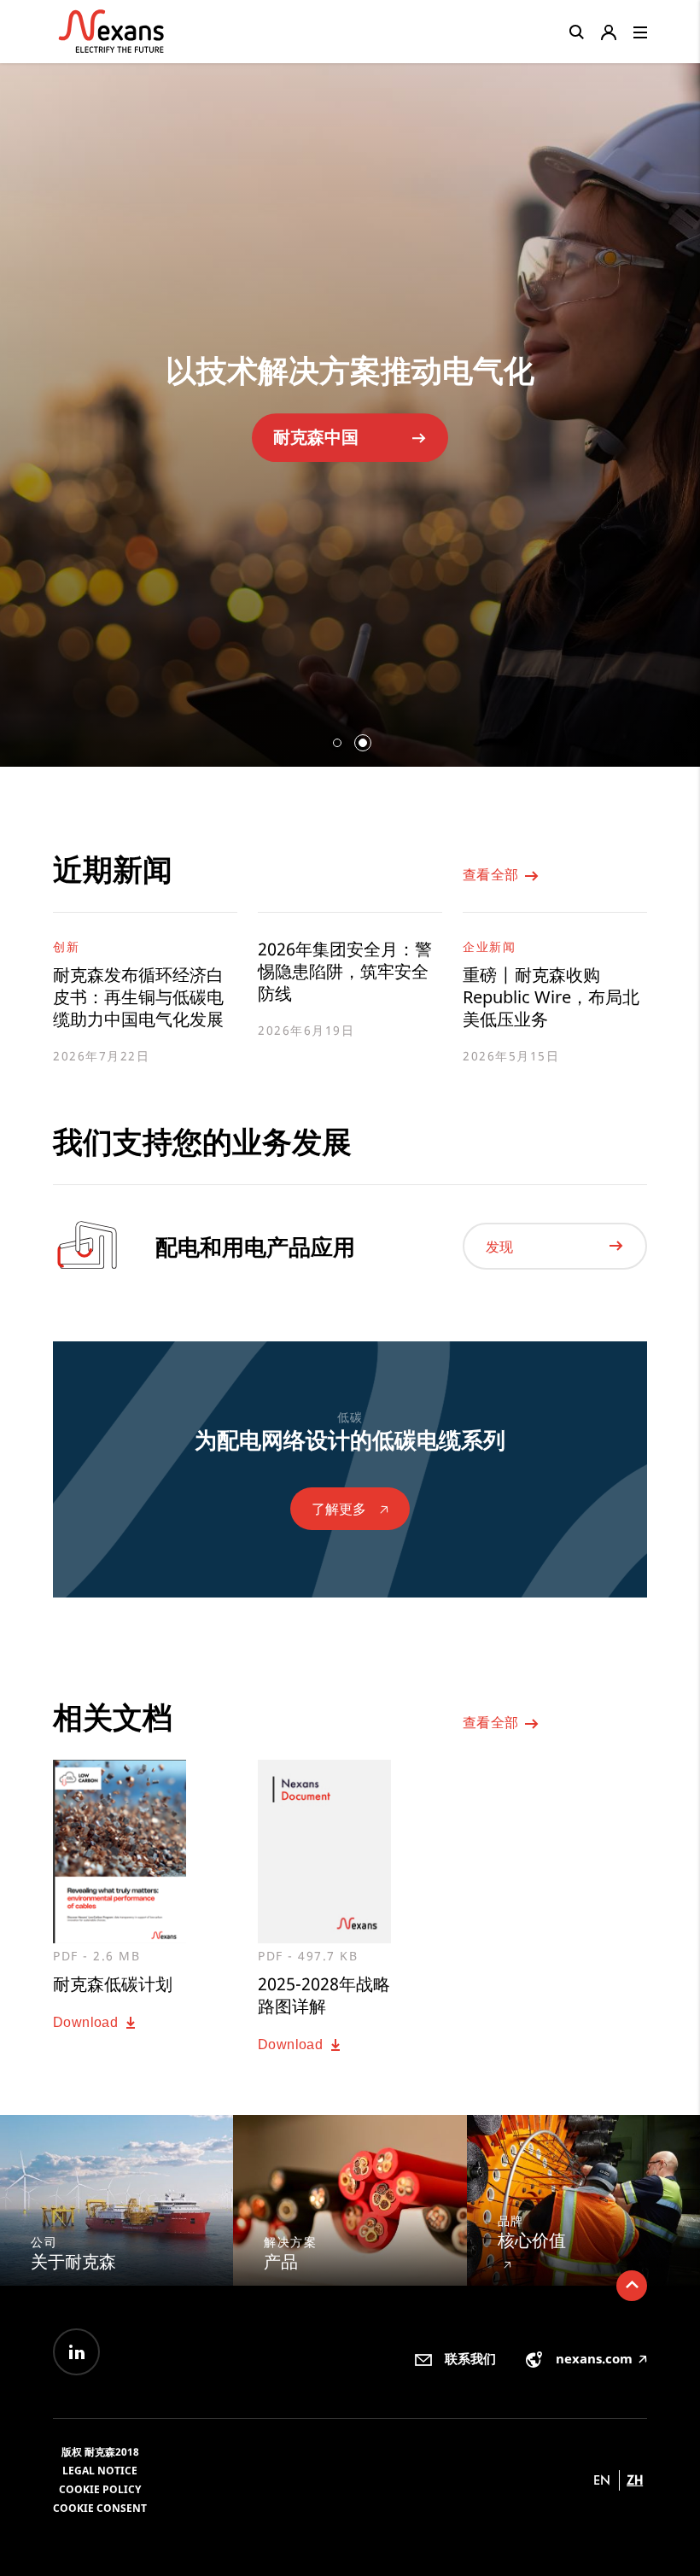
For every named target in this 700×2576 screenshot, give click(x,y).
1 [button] (337, 743)
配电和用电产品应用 (255, 1247)
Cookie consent (100, 2508)
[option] (350, 408)
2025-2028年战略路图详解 (324, 1995)
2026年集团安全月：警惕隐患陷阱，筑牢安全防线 (345, 972)
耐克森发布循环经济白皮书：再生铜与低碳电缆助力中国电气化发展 (138, 997)
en (602, 2480)
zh (635, 2480)
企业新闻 (489, 946)
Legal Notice (100, 2471)
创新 (66, 946)
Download (87, 2022)
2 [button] (363, 743)
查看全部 (493, 875)
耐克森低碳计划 (331, 454)
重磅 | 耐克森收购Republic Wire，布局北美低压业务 (551, 997)
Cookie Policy (100, 2489)
